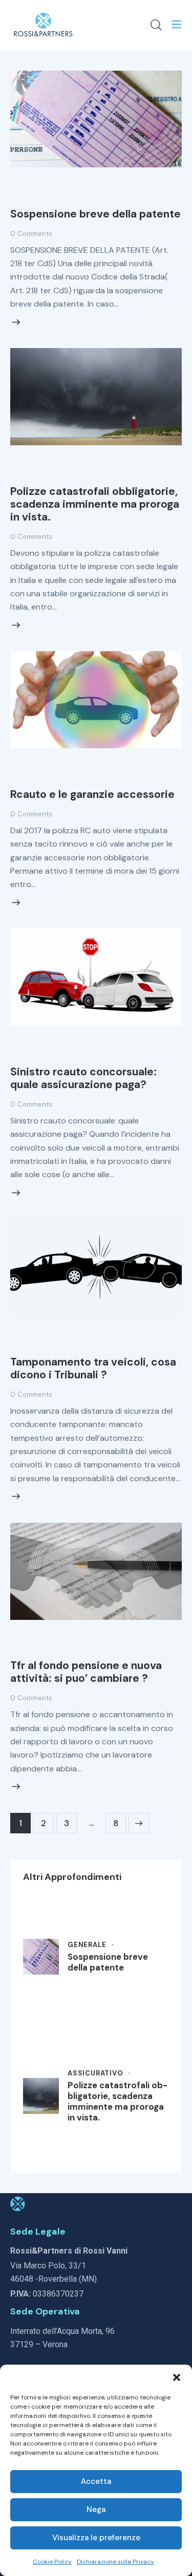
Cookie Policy (52, 2562)
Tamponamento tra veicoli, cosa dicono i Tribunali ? (93, 1368)
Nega (96, 2509)
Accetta (96, 2481)
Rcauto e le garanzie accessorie (92, 794)
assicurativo (95, 2073)
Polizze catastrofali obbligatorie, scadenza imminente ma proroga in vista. (95, 504)
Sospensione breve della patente (95, 214)
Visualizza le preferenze (96, 2538)
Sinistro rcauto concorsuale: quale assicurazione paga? (83, 1078)
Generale (87, 1945)
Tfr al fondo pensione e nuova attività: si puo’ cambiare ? (86, 1672)
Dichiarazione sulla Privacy (115, 2562)
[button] (177, 2377)
